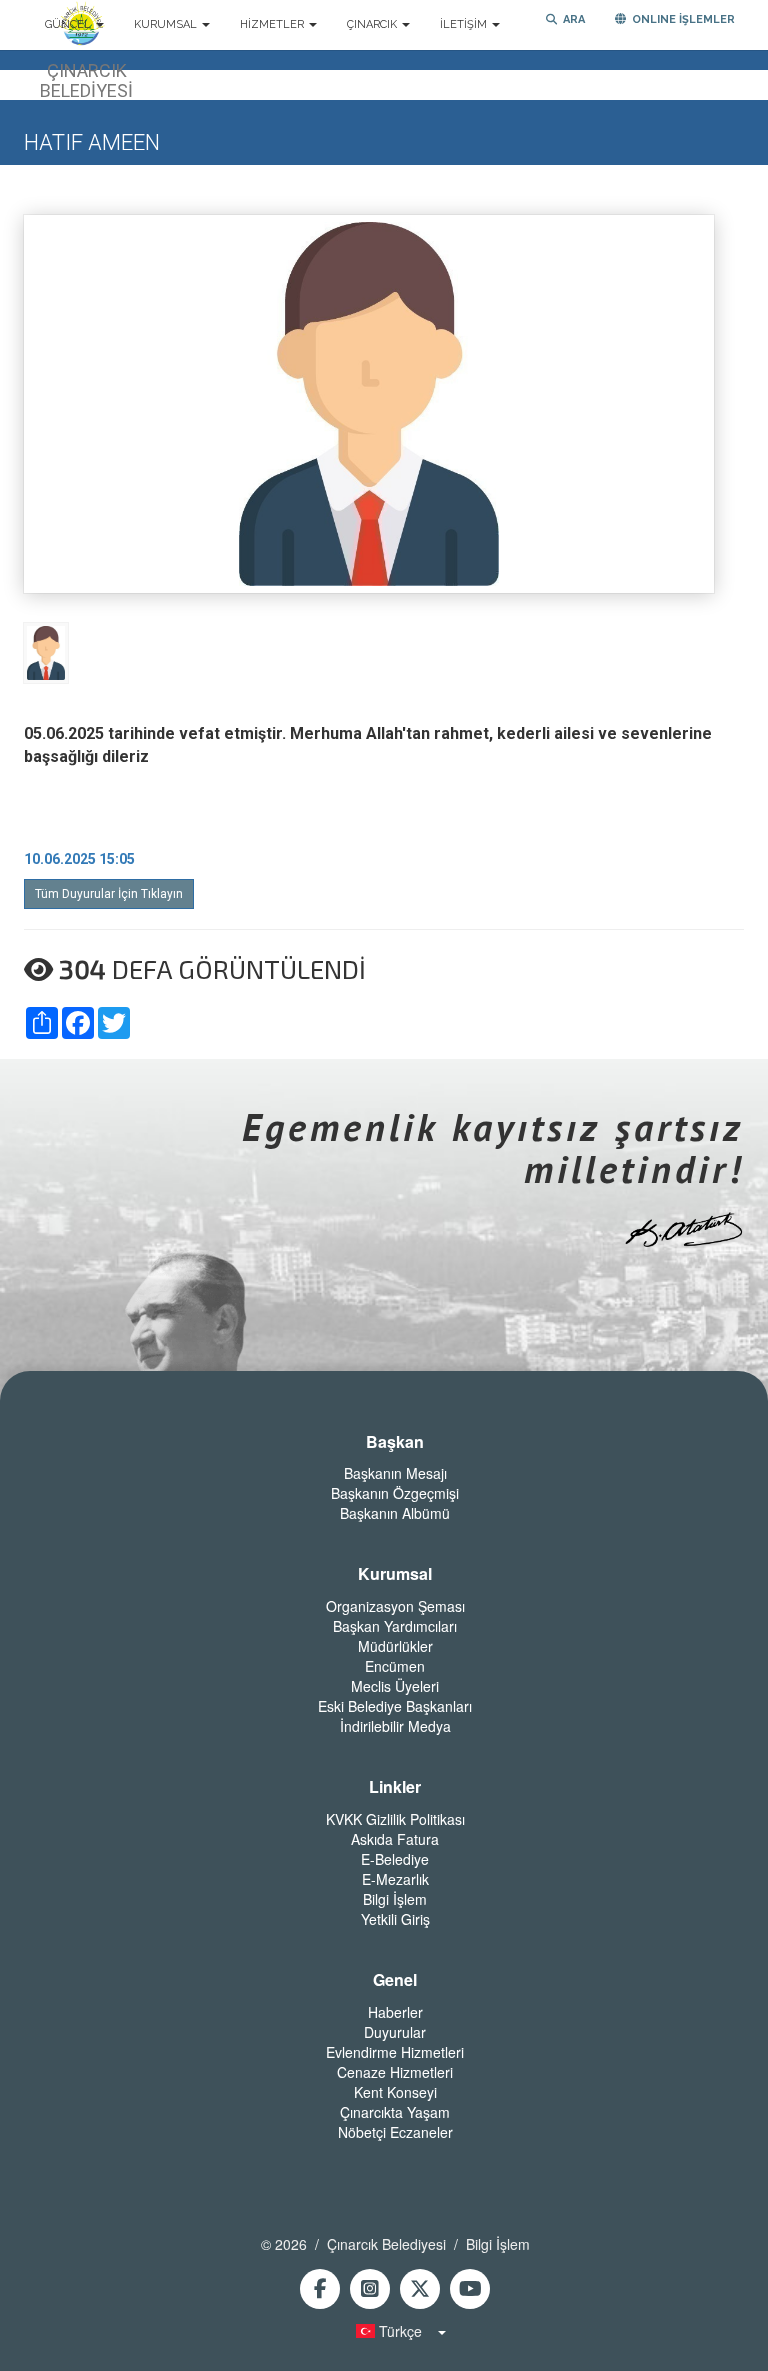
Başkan (395, 1442)
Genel (395, 1980)
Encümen (395, 1666)
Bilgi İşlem (395, 1899)
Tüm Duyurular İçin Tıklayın (109, 894)
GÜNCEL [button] (69, 24)
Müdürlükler (395, 1646)
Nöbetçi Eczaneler (395, 2132)
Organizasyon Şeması (395, 1606)
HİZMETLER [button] (273, 24)
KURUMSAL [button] (167, 24)
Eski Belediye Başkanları (395, 1706)
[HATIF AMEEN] (46, 652)
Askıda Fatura (395, 1839)
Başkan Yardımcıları (395, 1626)
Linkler (395, 1787)
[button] (395, 2331)
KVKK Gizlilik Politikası (395, 1819)
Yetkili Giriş (395, 1919)
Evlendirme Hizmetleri (395, 2052)
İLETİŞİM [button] (465, 24)
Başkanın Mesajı (395, 1473)
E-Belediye (395, 1859)
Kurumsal (395, 1574)
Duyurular (395, 2032)
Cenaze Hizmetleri (395, 2072)
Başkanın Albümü (395, 1513)
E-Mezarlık (395, 1879)
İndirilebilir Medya (395, 1726)
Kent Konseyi (395, 2092)
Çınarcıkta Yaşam (395, 2112)
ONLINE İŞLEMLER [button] (680, 19)
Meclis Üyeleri (395, 1686)
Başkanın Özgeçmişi (395, 1493)
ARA (571, 19)
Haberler (395, 2012)
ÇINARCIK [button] (373, 24)
